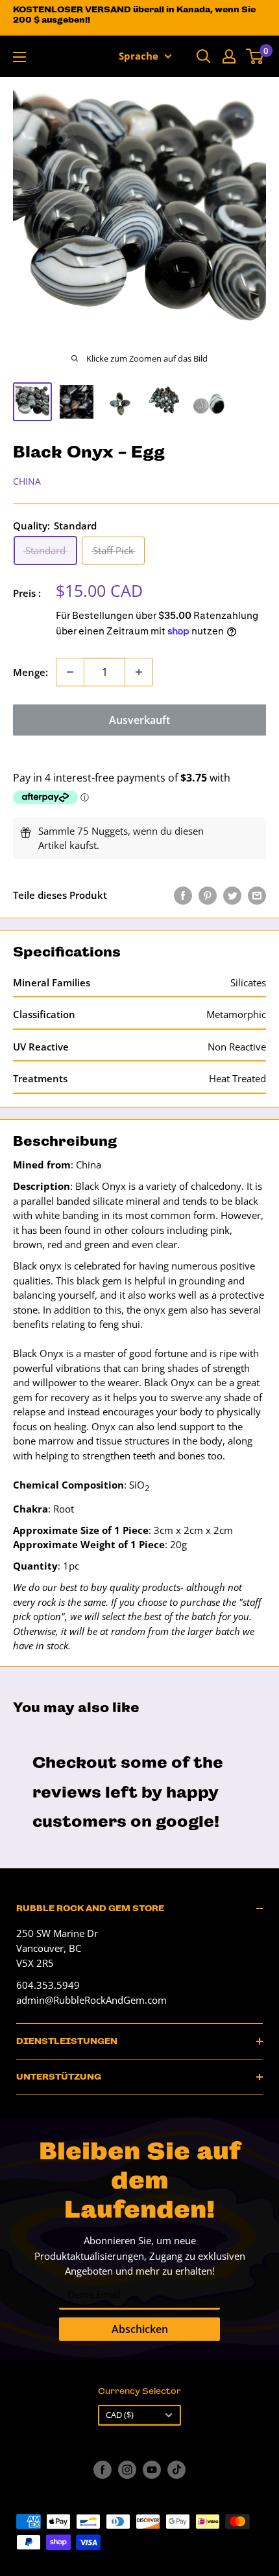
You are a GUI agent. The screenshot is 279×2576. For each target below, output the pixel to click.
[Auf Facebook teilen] (183, 895)
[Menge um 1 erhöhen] (139, 672)
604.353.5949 (48, 1985)
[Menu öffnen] (19, 57)
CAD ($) (120, 2415)
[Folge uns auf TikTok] (176, 2470)
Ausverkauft (139, 720)
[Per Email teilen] (257, 895)
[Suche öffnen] (204, 56)
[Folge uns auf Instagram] (127, 2470)
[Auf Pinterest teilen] (208, 895)
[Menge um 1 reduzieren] (70, 672)
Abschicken (140, 2329)
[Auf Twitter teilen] (232, 895)
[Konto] (229, 56)
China (27, 481)
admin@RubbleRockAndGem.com (91, 2000)
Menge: (30, 672)
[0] (255, 56)
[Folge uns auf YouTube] (152, 2470)
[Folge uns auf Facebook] (103, 2470)
